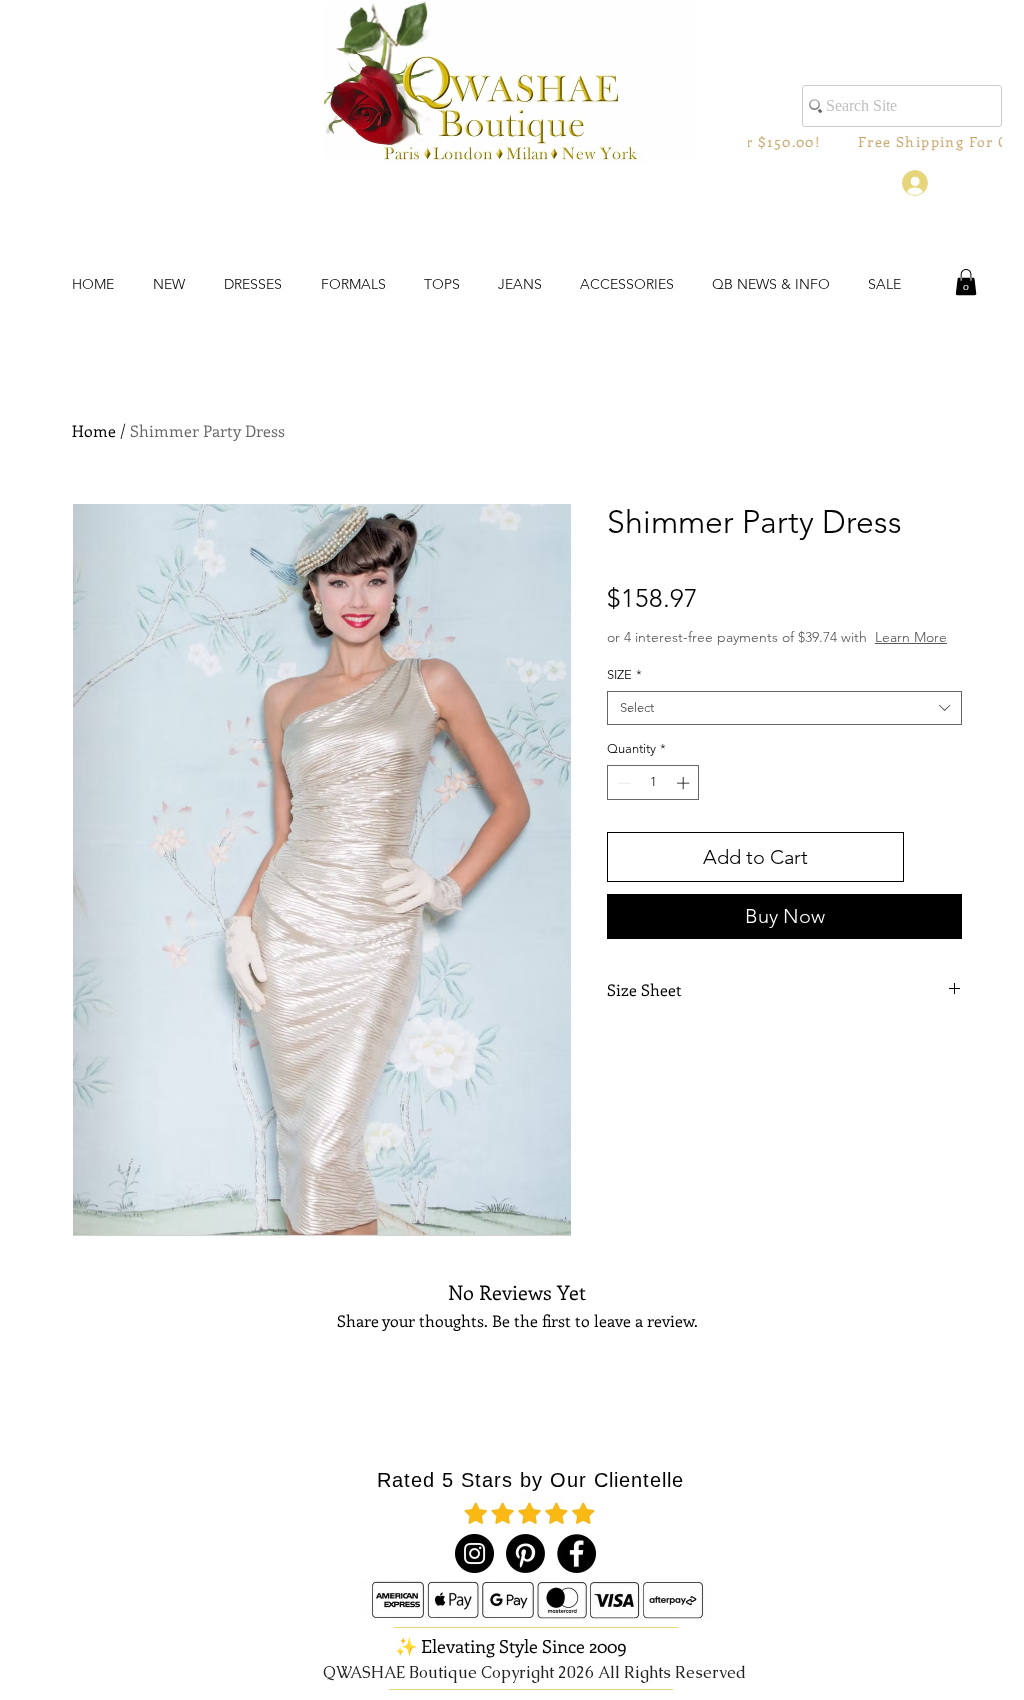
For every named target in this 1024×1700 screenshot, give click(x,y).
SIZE (624, 674)
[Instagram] (474, 1553)
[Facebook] (576, 1553)
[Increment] (685, 783)
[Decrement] (622, 783)
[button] (966, 282)
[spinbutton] (653, 783)
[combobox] (784, 708)
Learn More (911, 637)
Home (94, 430)
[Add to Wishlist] (937, 857)
